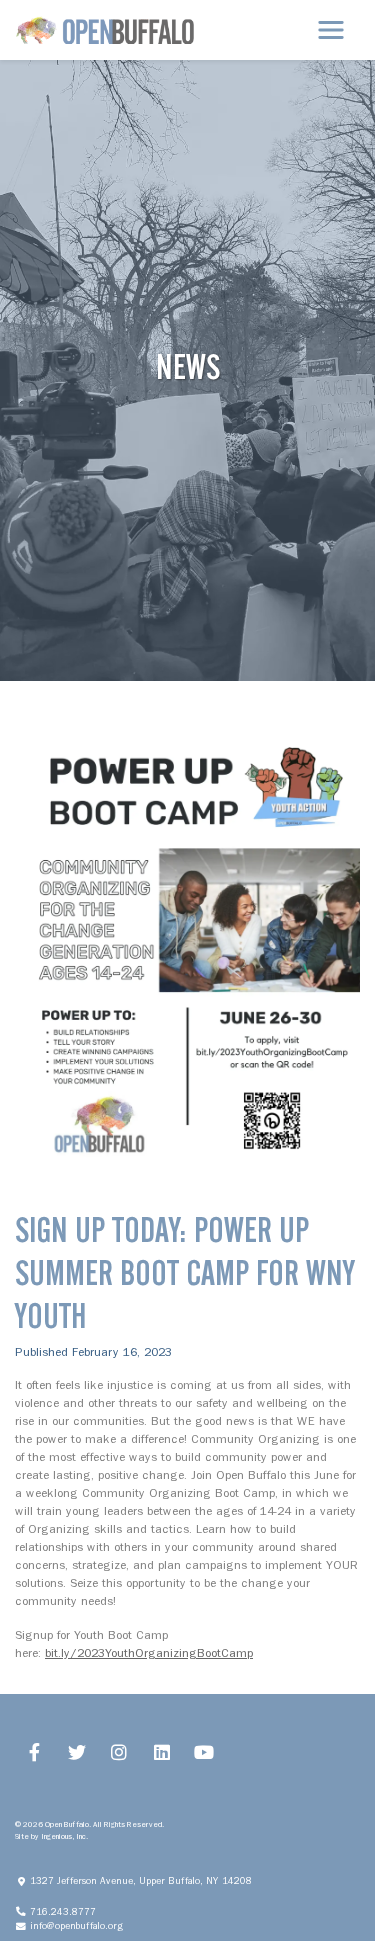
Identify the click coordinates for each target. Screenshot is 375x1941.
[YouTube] (204, 1752)
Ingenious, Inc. (64, 1836)
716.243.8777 (67, 1911)
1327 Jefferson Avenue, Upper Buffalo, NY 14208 (145, 1880)
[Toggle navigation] (331, 30)
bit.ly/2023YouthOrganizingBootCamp (149, 1653)
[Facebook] (34, 1752)
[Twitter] (77, 1752)
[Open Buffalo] (105, 30)
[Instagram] (119, 1752)
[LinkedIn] (162, 1752)
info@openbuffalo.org (81, 1925)
